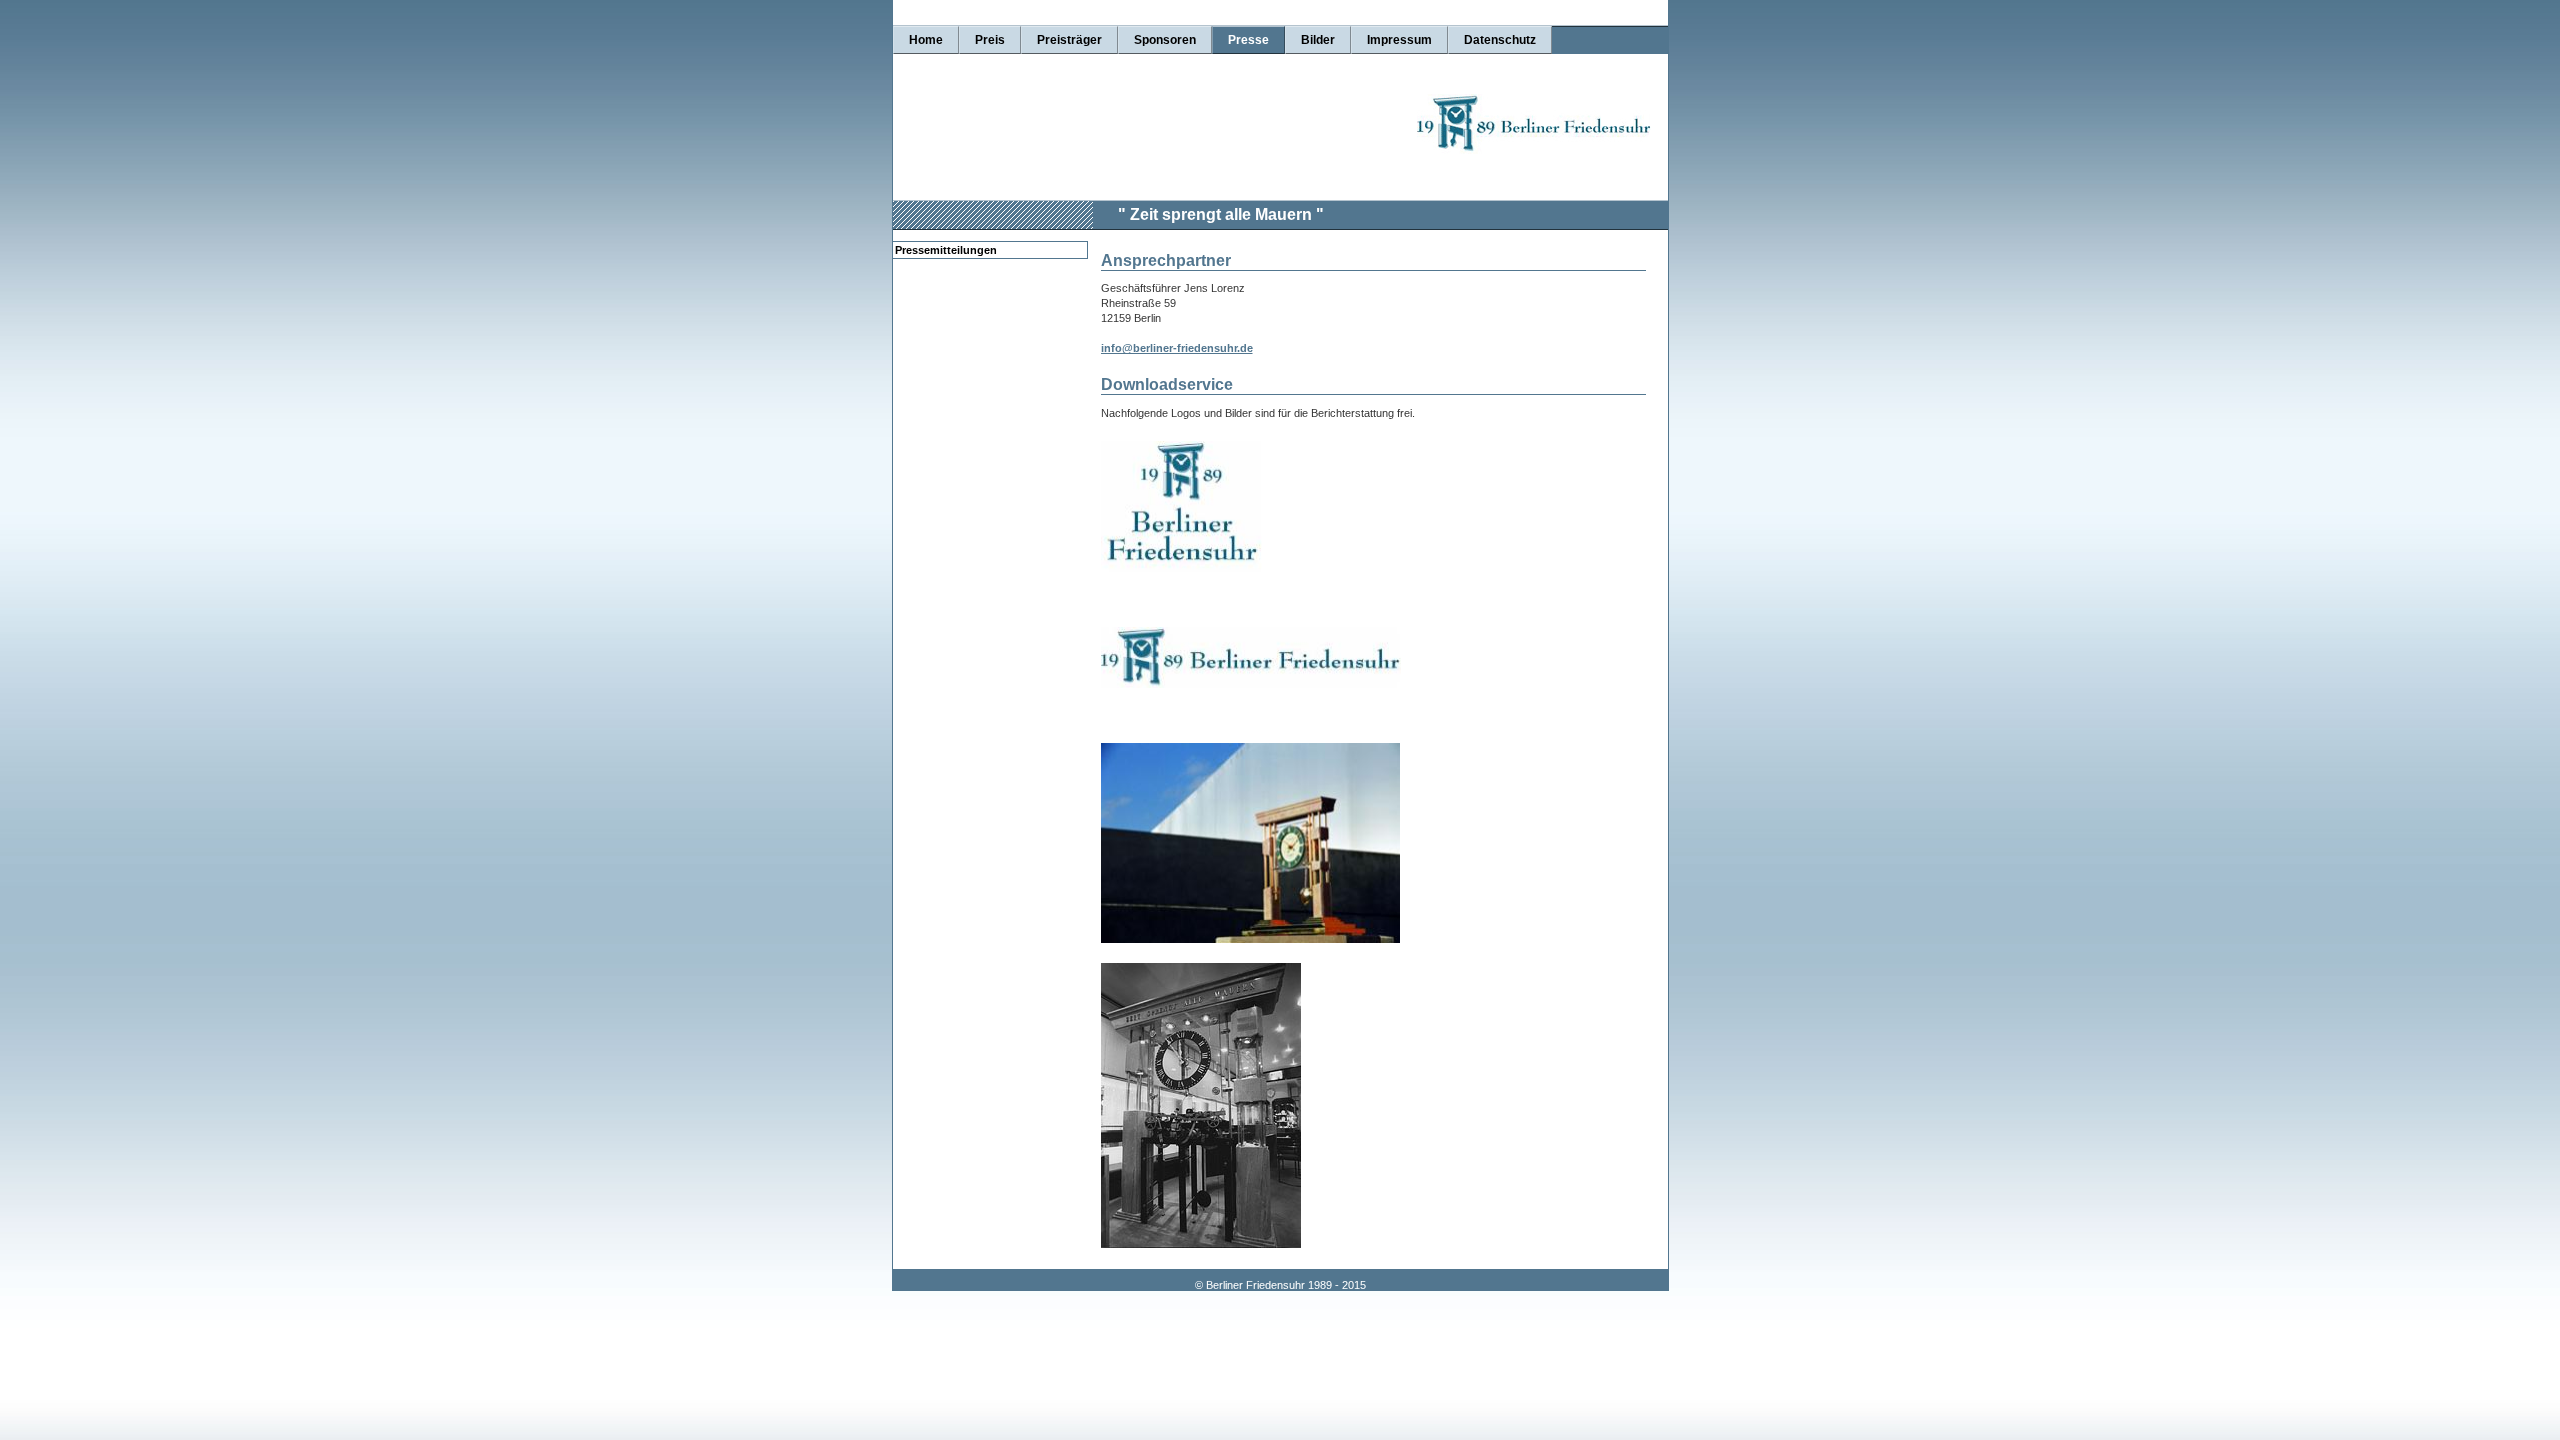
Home (926, 40)
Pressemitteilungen (946, 250)
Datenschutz (1500, 40)
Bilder (1318, 40)
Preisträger (1069, 40)
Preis (990, 40)
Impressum (1399, 40)
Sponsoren (1165, 40)
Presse (1248, 40)
